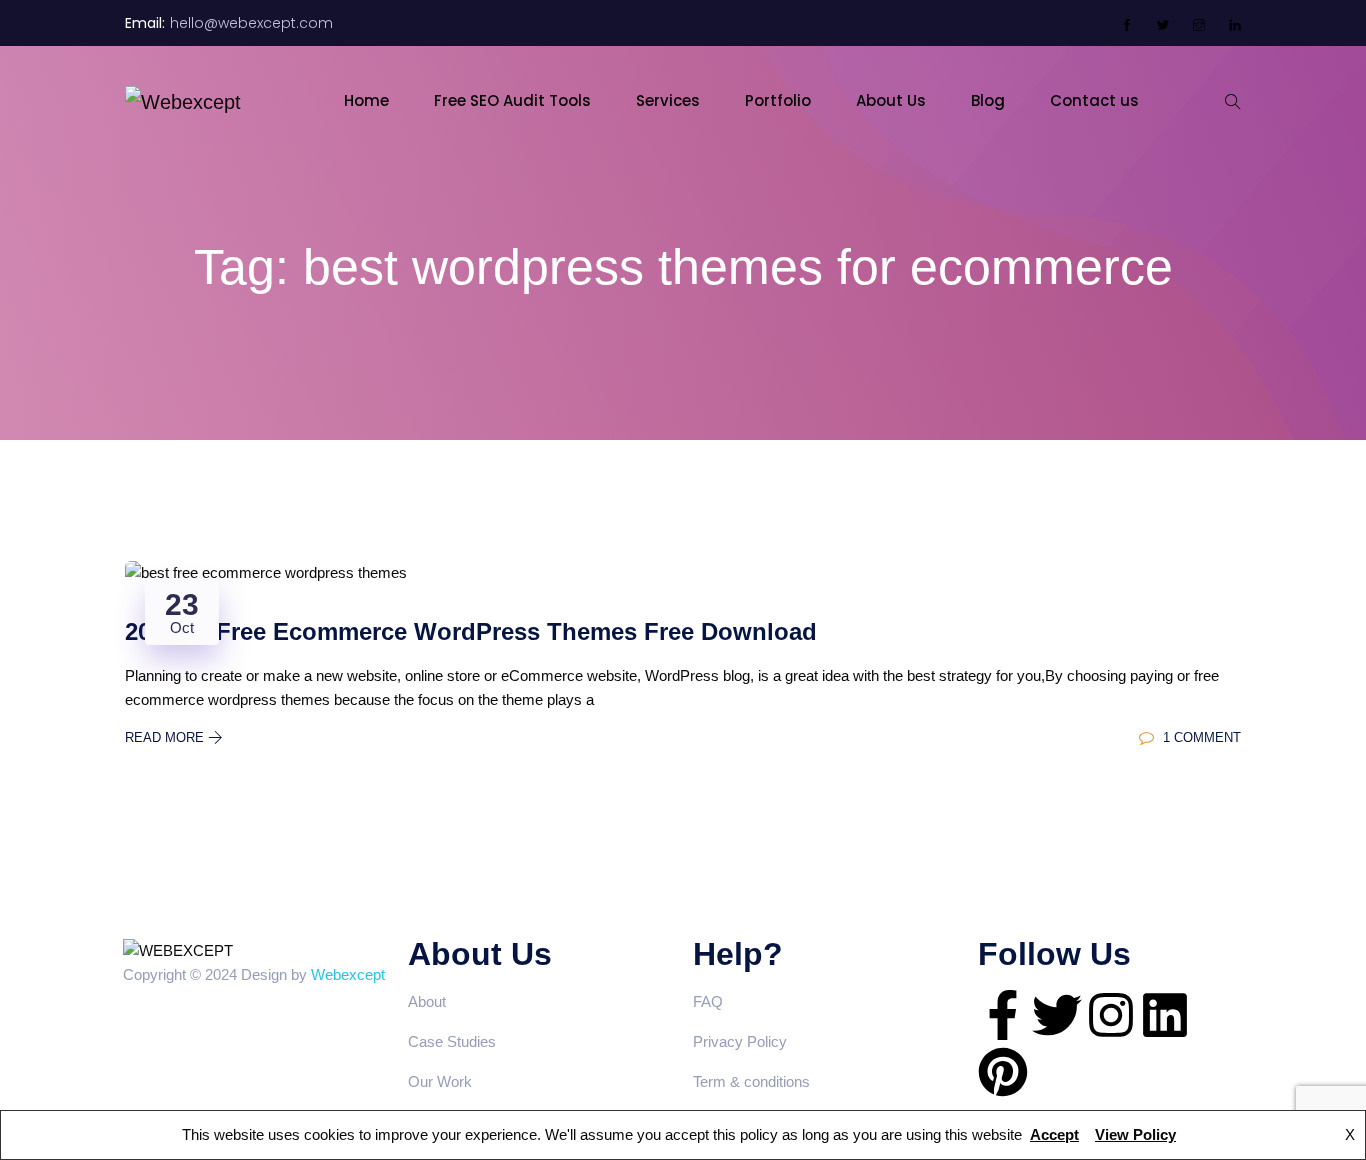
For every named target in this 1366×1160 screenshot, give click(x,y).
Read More (166, 737)
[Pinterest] (1003, 1072)
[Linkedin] (1165, 1015)
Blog (988, 100)
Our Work (440, 1081)
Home (366, 100)
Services (668, 100)
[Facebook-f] (1003, 1015)
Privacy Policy (740, 1041)
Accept (1054, 1134)
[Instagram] (1111, 1015)
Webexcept (348, 974)
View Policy (1135, 1134)
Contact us (1094, 100)
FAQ (708, 1001)
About (427, 1001)
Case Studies (452, 1041)
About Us (891, 100)
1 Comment (1200, 737)
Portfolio (778, 100)
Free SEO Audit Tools (512, 100)
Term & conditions (751, 1081)
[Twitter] (1057, 1015)
